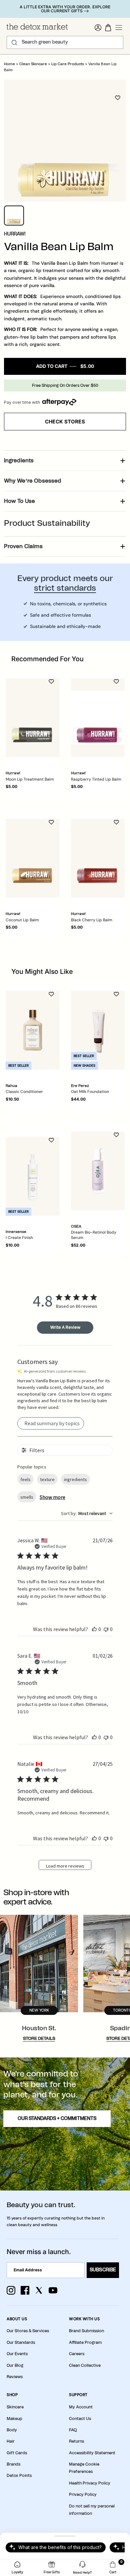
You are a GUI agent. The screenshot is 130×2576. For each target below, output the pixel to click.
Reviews (15, 2377)
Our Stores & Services (28, 2331)
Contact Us (80, 2419)
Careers (77, 2354)
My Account (81, 2407)
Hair (11, 2441)
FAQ (73, 2430)
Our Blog (15, 2365)
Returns (76, 2441)
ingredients (75, 1479)
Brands (13, 2464)
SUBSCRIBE (103, 2270)
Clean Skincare (33, 64)
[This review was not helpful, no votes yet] (106, 1629)
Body (12, 2430)
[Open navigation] (119, 28)
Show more (52, 1497)
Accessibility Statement (92, 2453)
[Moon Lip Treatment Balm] (33, 718)
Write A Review (65, 1327)
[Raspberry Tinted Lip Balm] (98, 718)
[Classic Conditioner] (33, 1030)
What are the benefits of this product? (60, 2547)
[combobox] (87, 1513)
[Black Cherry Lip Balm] (98, 858)
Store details (39, 2039)
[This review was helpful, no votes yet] (94, 1629)
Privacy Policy (83, 2495)
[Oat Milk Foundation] (98, 1030)
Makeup (14, 2419)
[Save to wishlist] (118, 98)
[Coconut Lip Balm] (33, 858)
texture (47, 1479)
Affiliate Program (85, 2343)
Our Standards (21, 2343)
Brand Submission (86, 2331)
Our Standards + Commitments (57, 2119)
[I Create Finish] (33, 1176)
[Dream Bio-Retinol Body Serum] (98, 1171)
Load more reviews (65, 1866)
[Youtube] (53, 2290)
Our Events (17, 2354)
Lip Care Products (68, 64)
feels (25, 1479)
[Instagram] (11, 2290)
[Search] (14, 43)
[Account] (98, 28)
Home (9, 64)
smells (27, 1497)
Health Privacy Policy (90, 2483)
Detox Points (19, 2476)
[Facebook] (25, 2290)
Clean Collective (85, 2365)
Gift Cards (17, 2453)
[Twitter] (39, 2290)
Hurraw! (15, 234)
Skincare (15, 2407)
